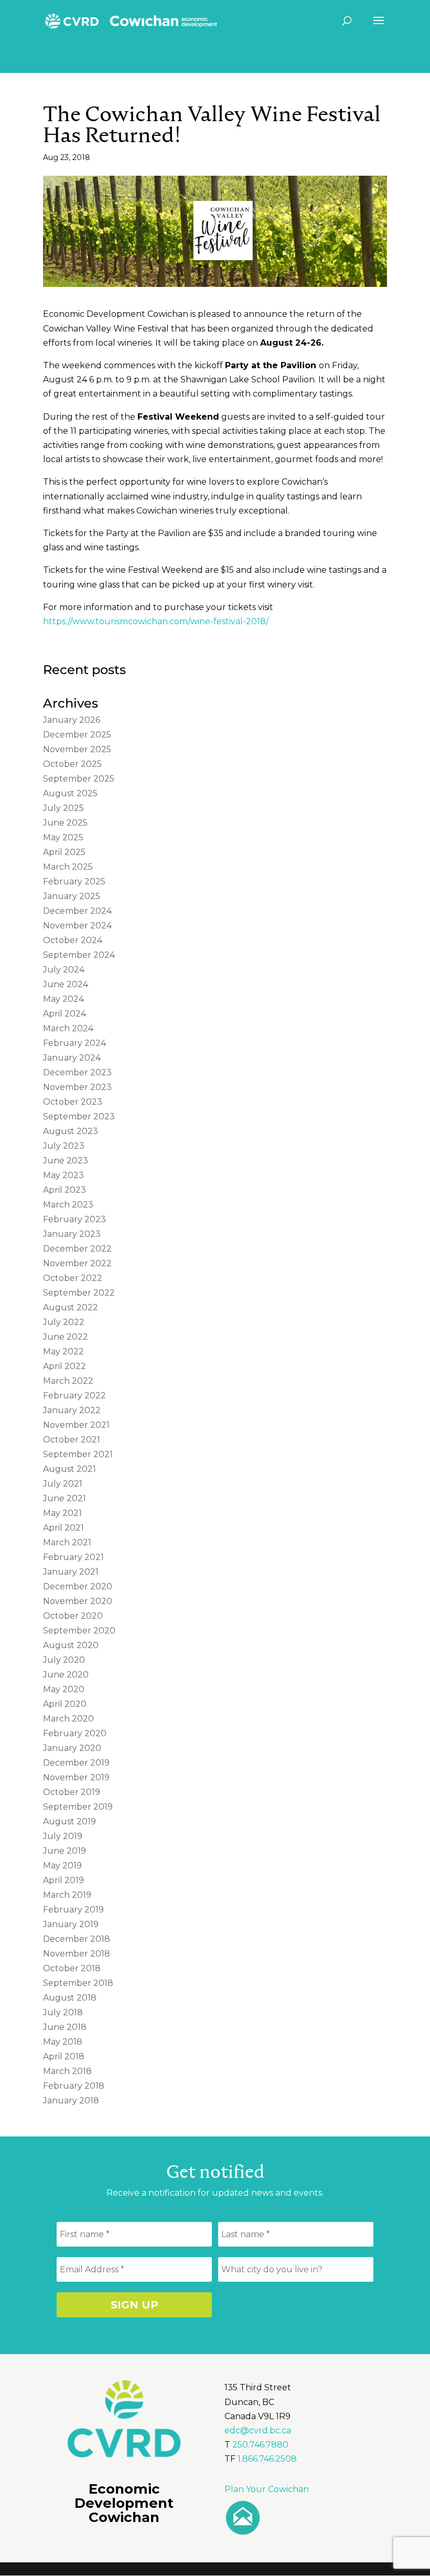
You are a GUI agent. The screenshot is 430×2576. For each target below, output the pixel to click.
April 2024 (64, 1014)
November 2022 (77, 1263)
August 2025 (70, 793)
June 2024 (66, 984)
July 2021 (63, 1484)
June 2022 (66, 1337)
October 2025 (72, 764)
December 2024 (77, 911)
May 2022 (63, 1351)
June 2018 (65, 2027)
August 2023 (71, 1131)
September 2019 (78, 1807)
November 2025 (77, 749)
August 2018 (70, 1998)
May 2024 (63, 999)
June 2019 (64, 1851)
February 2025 (74, 881)
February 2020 (75, 1733)
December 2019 (76, 1763)
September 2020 (79, 1631)
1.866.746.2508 (267, 2459)
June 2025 (65, 823)
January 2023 (72, 1234)
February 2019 (73, 1910)
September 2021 (78, 1454)
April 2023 (64, 1190)
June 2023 (66, 1161)
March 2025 (68, 867)
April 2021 (63, 1528)
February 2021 (73, 1557)
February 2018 (74, 2086)
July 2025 (63, 808)
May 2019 (62, 1866)
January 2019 (71, 1924)
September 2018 (78, 1983)
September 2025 (79, 779)
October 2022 (73, 1278)
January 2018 (71, 2101)
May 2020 (64, 1689)
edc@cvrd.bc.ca (258, 2430)
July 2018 (63, 2012)
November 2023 (77, 1087)
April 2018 (64, 2056)
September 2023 (79, 1116)
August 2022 (71, 1307)
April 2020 (65, 1704)
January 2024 (72, 1058)
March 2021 (67, 1542)
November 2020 (78, 1601)
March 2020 (68, 1719)
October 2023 (73, 1102)
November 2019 (76, 1777)
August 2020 (71, 1645)
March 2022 (68, 1381)
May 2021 (62, 1513)
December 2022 (77, 1249)
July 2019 (63, 1836)
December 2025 (77, 735)
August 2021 (69, 1469)
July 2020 (64, 1660)
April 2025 (64, 852)
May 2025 (63, 837)
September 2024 (79, 955)
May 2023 (63, 1175)
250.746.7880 (260, 2445)
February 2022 (74, 1396)
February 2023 (74, 1219)
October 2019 (72, 1792)
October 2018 (72, 1968)
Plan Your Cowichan (267, 2489)
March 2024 (68, 1028)
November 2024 (77, 926)
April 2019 (63, 1880)
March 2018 (67, 2071)
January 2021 (71, 1572)
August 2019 (69, 1821)
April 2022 (64, 1366)
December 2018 (77, 1939)
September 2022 (79, 1293)
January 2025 (72, 896)
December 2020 (78, 1586)
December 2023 (77, 1072)
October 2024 (73, 940)
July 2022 (64, 1322)
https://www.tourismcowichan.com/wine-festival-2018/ (156, 621)
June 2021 (64, 1498)
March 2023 (68, 1205)
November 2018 (77, 1954)
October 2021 (72, 1440)
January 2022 (72, 1410)
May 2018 (63, 2042)
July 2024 (64, 970)
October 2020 (73, 1616)
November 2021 (76, 1425)
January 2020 (72, 1748)
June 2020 (66, 1675)
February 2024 (74, 1043)
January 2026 (72, 720)
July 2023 (64, 1146)
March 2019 (67, 1895)
